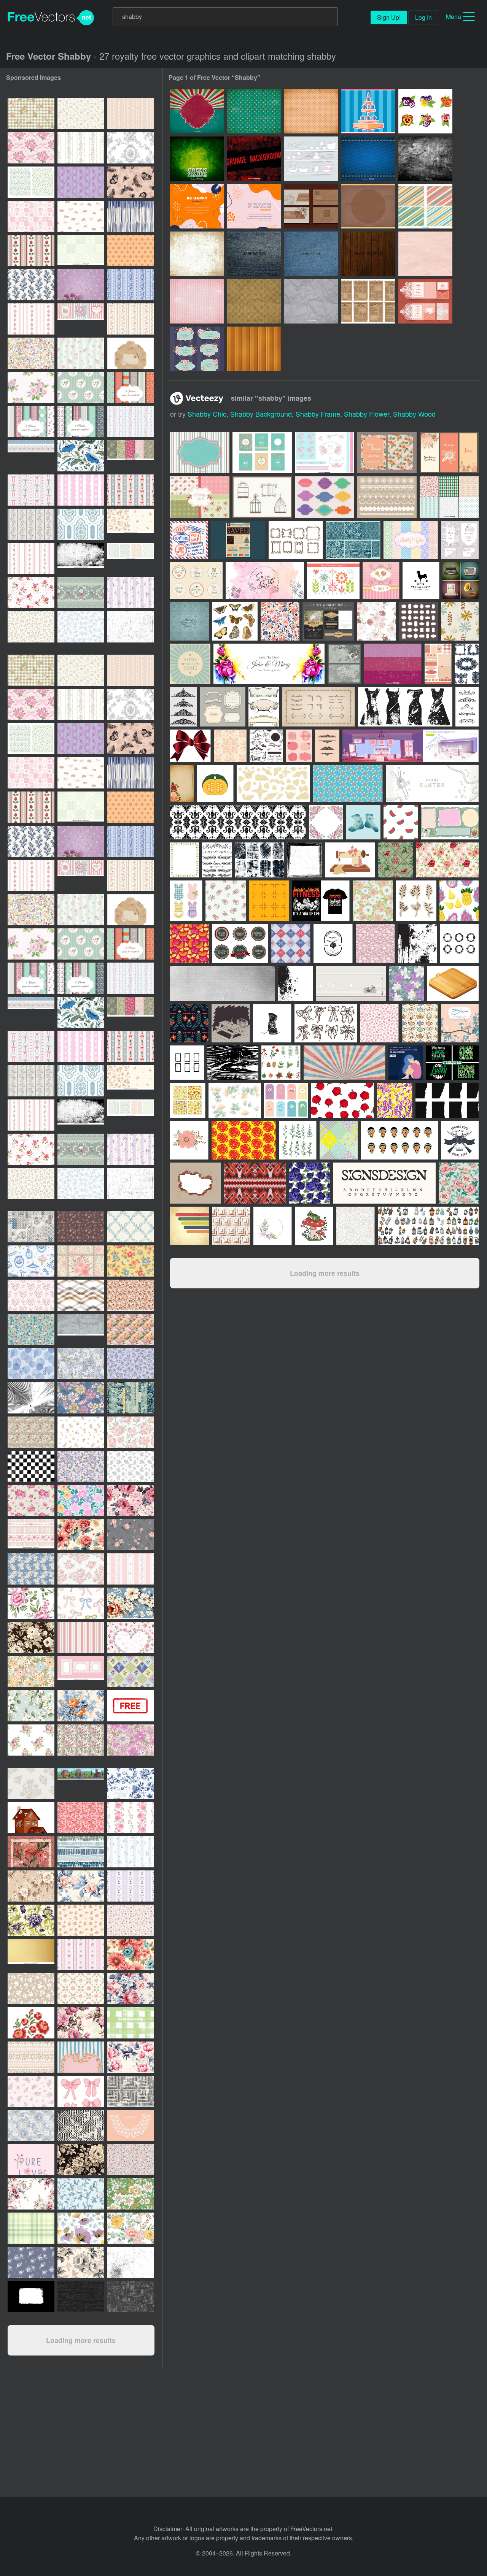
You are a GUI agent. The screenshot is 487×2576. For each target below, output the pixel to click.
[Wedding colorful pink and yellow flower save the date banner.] (269, 664)
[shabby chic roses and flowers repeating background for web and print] (131, 1501)
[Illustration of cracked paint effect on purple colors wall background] (393, 664)
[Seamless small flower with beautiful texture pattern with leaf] (131, 1535)
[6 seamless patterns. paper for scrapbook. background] (131, 387)
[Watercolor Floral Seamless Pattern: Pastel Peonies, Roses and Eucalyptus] (131, 2228)
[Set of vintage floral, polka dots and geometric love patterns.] (449, 497)
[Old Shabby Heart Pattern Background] (311, 111)
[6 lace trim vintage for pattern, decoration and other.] (387, 497)
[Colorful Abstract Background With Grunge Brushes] (254, 206)
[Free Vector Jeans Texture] (254, 254)
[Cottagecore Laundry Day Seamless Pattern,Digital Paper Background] (31, 1261)
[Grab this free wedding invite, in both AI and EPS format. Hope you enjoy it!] (387, 453)
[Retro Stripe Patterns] (425, 206)
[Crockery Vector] (311, 159)
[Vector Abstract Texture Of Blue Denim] (368, 159)
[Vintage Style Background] (368, 206)
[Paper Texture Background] (425, 254)
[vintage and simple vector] (419, 621)
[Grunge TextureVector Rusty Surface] (425, 159)
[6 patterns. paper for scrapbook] (81, 422)
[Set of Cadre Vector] (296, 540)
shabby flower (367, 414)
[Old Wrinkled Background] (254, 301)
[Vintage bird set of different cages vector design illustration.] (262, 497)
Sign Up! (389, 17)
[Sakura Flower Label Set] (197, 349)
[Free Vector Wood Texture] (368, 254)
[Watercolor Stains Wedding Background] (265, 580)
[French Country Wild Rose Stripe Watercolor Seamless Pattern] (81, 148)
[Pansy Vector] (425, 111)
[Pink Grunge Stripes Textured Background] (197, 301)
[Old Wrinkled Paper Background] (311, 301)
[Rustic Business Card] (311, 206)
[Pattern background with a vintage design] (189, 621)
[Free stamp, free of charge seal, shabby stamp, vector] (131, 1706)
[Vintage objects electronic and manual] (461, 580)
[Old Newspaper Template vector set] (368, 301)
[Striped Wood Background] (254, 349)
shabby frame (318, 414)
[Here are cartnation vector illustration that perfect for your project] (449, 453)
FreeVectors (51, 18)
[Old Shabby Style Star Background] (254, 111)
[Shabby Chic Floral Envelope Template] (131, 353)
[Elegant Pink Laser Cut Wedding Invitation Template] (425, 301)
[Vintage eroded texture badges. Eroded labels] (240, 943)
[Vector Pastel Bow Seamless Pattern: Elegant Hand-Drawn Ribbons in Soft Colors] (81, 1603)
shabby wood (414, 414)
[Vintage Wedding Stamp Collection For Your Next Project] (189, 540)
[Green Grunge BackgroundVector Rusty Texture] (197, 159)
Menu (454, 17)
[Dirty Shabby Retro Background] (197, 111)
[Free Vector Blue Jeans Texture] (311, 254)
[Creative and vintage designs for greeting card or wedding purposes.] (262, 453)
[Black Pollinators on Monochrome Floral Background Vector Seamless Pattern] (131, 182)
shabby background (261, 414)
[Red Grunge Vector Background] (254, 159)
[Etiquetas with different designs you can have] (325, 497)
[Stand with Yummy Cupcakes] (368, 111)
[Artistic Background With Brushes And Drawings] (197, 206)
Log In (423, 17)
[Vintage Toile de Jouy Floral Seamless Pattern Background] (131, 148)
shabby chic (207, 414)
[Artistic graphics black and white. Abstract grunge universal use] (31, 2297)
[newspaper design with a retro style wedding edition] (238, 540)
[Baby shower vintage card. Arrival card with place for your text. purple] (81, 285)
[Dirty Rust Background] (197, 254)
